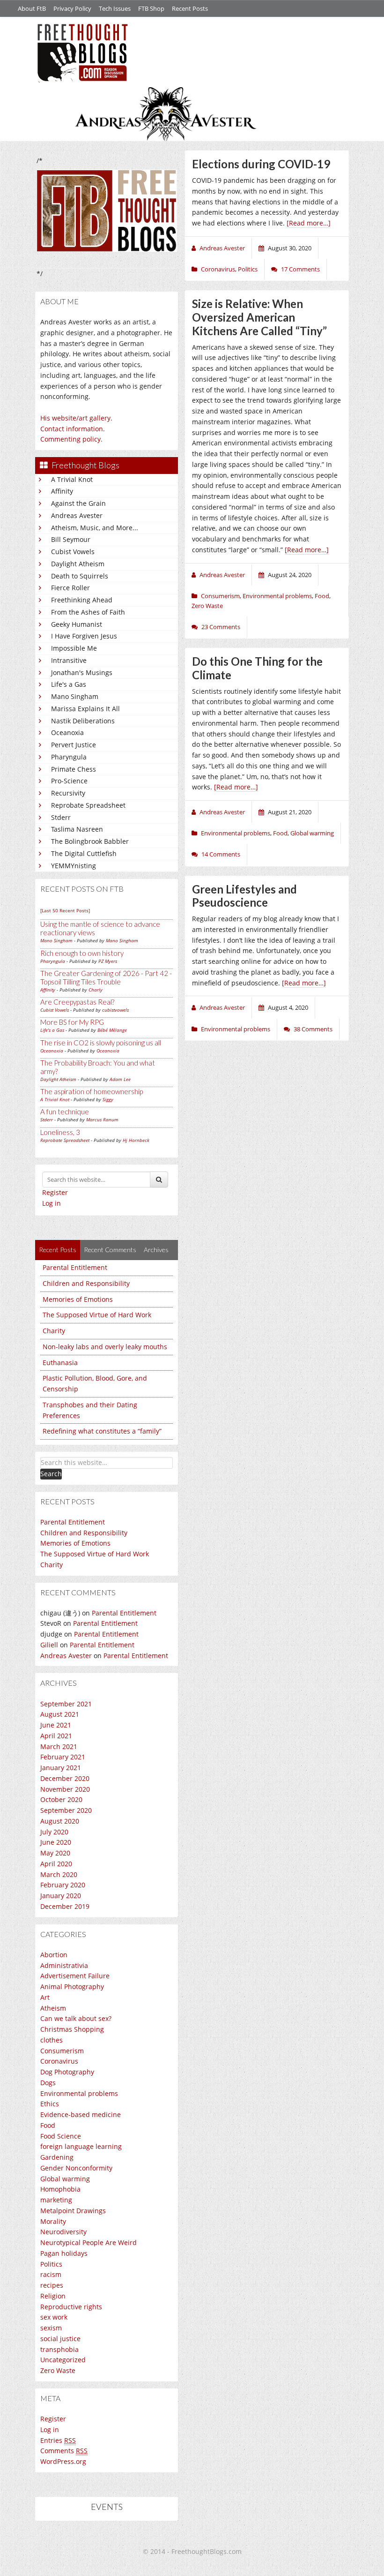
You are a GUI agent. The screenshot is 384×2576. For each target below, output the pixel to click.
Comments (64, 2451)
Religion (53, 2296)
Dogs (48, 2083)
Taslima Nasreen (77, 829)
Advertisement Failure (75, 1976)
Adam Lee (120, 1079)
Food (48, 2125)
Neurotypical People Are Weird (89, 2242)
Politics (51, 2264)
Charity (54, 1331)
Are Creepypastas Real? (77, 1002)
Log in (52, 1203)
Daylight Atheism (78, 564)
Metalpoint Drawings (73, 2211)
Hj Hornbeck (136, 1140)
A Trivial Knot (72, 479)
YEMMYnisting (74, 866)
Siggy (108, 1099)
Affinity (62, 491)
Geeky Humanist (77, 624)
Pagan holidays (64, 2253)
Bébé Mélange (112, 1030)
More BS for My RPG (72, 1022)
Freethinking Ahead (82, 600)
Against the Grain (78, 503)
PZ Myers (108, 961)
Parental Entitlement (75, 1267)
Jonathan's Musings (82, 672)
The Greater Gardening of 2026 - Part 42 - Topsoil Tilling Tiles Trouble (106, 977)
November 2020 (65, 1789)
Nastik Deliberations (83, 721)
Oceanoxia (67, 732)
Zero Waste (58, 2370)
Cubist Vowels (73, 552)
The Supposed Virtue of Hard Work (97, 1315)
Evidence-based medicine (81, 2114)
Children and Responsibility (86, 1283)
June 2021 (56, 1725)
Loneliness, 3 (60, 1132)
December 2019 (65, 1906)
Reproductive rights (71, 2307)
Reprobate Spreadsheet (88, 805)
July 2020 (54, 1832)
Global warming (65, 2179)
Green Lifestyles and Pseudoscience (244, 896)
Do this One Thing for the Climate (257, 668)
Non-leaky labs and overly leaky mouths (105, 1347)
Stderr (61, 817)
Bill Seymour (71, 539)
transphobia (59, 2349)
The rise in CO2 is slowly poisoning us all (101, 1043)
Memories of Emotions (78, 1299)
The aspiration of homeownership (92, 1091)
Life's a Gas (69, 684)
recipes (52, 2285)
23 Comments (221, 627)
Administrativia (64, 1965)
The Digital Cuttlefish (84, 853)
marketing (56, 2200)
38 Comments (313, 1029)
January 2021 (61, 1768)
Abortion (54, 1955)
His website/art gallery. (76, 418)
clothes (52, 2040)
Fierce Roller (70, 588)
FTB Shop (151, 8)
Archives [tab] (156, 1250)
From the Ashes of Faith (88, 612)
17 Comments (300, 269)
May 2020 (55, 1853)
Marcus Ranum (102, 1119)
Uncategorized (63, 2360)
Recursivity (68, 793)
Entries (58, 2440)
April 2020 (56, 1864)
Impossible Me (74, 648)
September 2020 (66, 1810)
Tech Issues (115, 8)
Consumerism (62, 2051)
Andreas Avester (77, 515)
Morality (53, 2221)
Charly (96, 990)
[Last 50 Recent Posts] (65, 910)
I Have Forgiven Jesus (84, 636)
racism (51, 2274)
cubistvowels (115, 1010)
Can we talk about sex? (76, 2018)
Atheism (53, 2008)
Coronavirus (59, 2061)
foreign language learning (81, 2146)
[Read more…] (309, 223)
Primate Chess (74, 769)
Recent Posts (190, 8)
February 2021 (63, 1757)
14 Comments (221, 854)
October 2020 (61, 1799)
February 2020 (63, 1885)
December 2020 (65, 1778)
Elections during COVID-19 (261, 164)
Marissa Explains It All (85, 709)
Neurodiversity (63, 2232)
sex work (54, 2317)
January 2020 (61, 1896)
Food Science (61, 2136)
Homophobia (60, 2189)
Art (45, 1997)
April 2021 (56, 1736)
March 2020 (59, 1874)
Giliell (49, 1645)
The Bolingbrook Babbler (90, 841)
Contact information (72, 429)
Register (55, 1192)
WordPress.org (63, 2461)
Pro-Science (69, 781)
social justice (60, 2339)
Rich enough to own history (82, 953)
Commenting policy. (71, 439)
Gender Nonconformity (76, 2168)
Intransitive (69, 660)
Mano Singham (75, 696)
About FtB (32, 8)
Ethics (50, 2104)
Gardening (57, 2157)
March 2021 (59, 1746)
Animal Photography (72, 1986)
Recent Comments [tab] (110, 1250)
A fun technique (65, 1112)
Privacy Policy (72, 8)
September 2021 (66, 1704)
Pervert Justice (74, 745)
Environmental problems (79, 2093)
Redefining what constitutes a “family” (102, 1431)
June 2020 (56, 1842)
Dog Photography (67, 2072)
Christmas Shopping (72, 2029)
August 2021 (60, 1714)
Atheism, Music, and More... (95, 528)
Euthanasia (60, 1363)
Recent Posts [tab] (58, 1250)
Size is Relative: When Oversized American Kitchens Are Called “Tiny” (259, 317)
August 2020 (60, 1821)
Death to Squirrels (80, 576)
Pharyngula (69, 757)
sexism (51, 2328)
